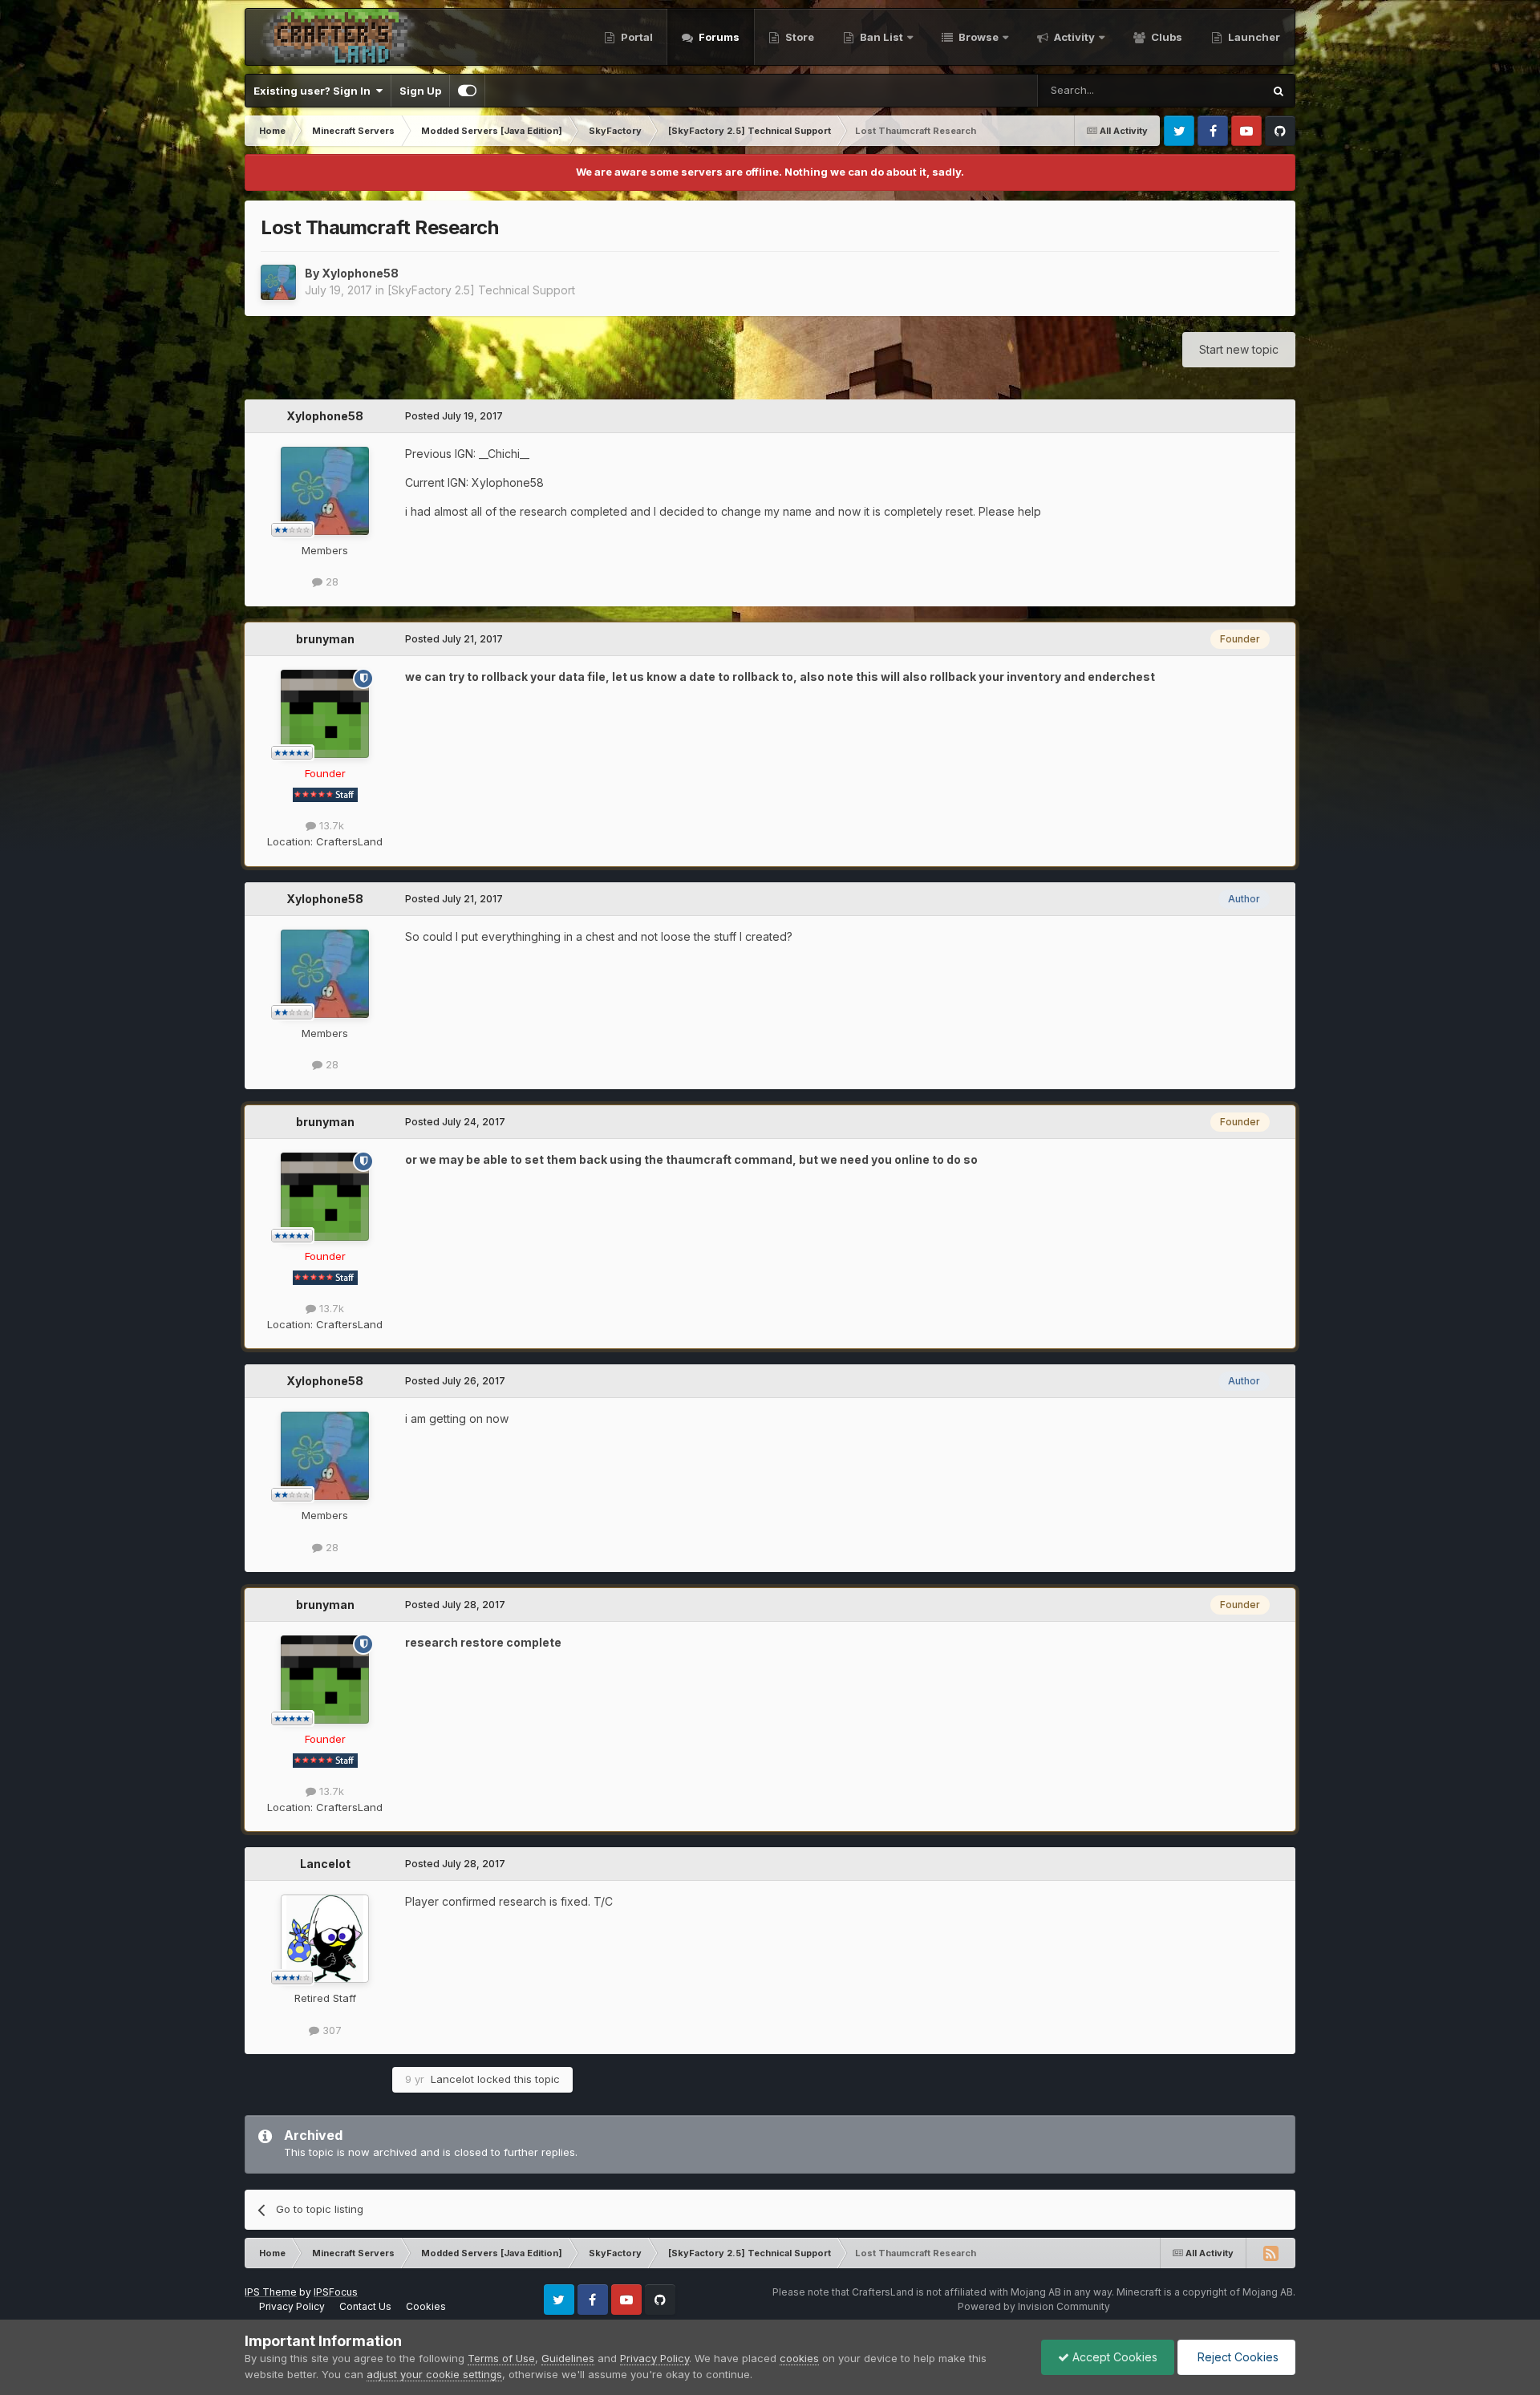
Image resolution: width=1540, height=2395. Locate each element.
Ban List (881, 37)
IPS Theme (271, 2292)
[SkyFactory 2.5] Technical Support (481, 290)
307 (330, 2030)
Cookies (426, 2306)
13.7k (330, 825)
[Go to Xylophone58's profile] (278, 282)
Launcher (1253, 37)
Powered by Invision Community (1034, 2306)
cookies (799, 2358)
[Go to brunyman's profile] (325, 714)
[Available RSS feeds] (1270, 2253)
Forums (718, 37)
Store (798, 37)
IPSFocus (336, 2292)
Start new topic (1239, 349)
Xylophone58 (360, 273)
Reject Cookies (1236, 2357)
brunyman (325, 639)
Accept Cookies (1113, 2357)
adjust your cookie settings (434, 2374)
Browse (977, 37)
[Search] (1279, 91)
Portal (636, 37)
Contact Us (365, 2306)
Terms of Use (501, 2358)
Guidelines (568, 2358)
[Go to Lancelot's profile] (325, 1939)
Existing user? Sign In (314, 91)
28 (330, 582)
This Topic (1216, 90)
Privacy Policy (292, 2306)
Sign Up (420, 91)
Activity (1073, 37)
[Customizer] (467, 91)
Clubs (1165, 37)
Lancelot (325, 1864)
